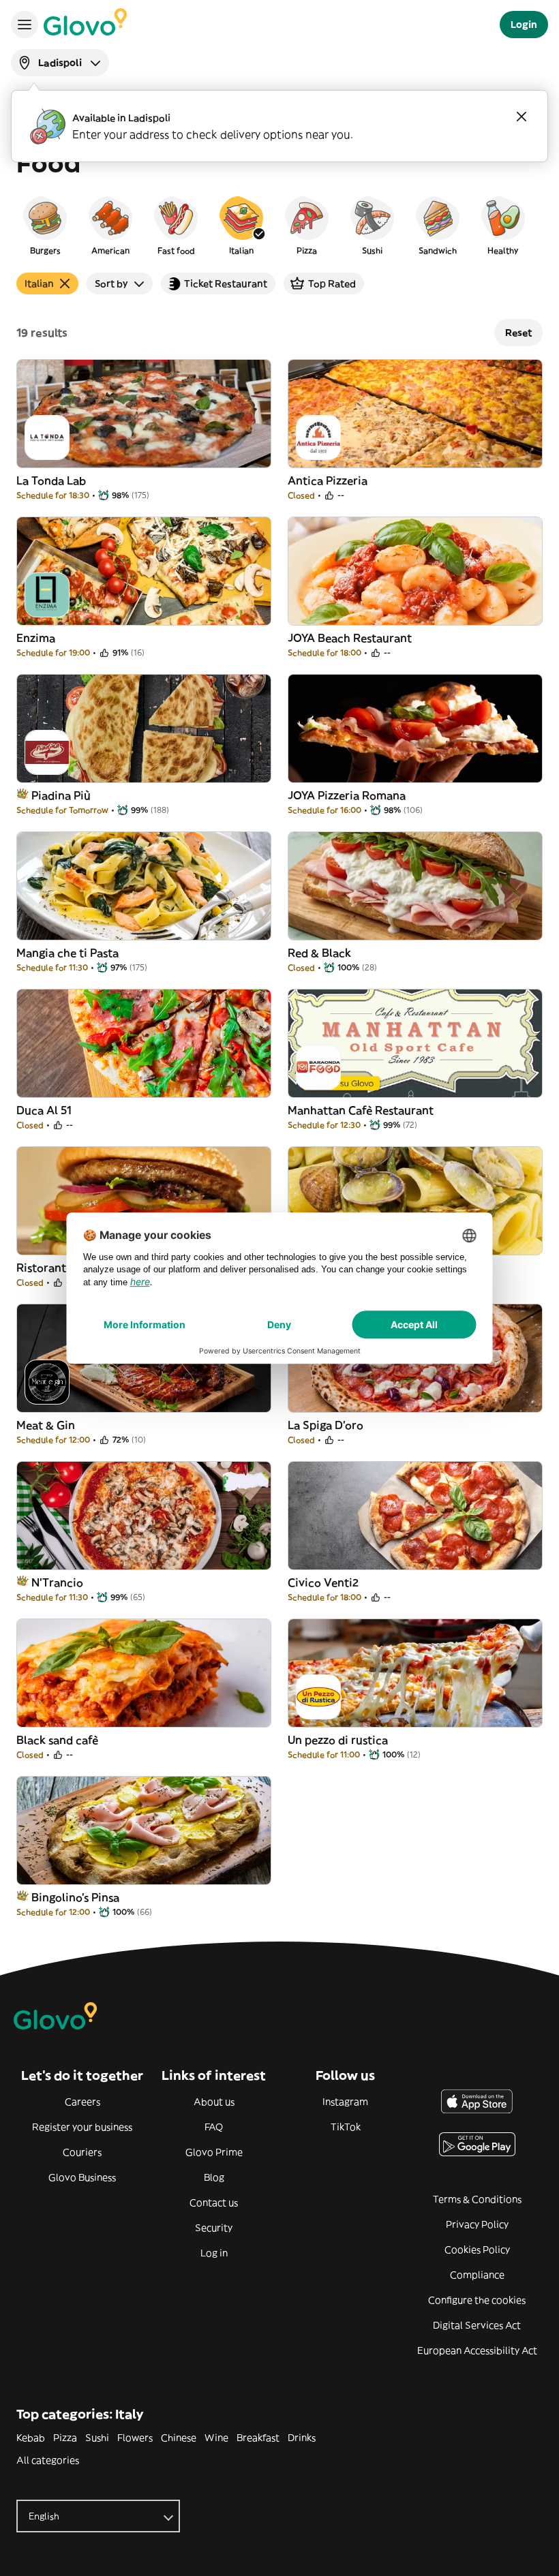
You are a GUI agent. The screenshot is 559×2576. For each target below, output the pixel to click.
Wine (216, 2438)
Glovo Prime (214, 2152)
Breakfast (258, 2438)
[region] (279, 225)
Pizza (65, 2438)
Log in (214, 2253)
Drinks (302, 2438)
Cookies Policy (477, 2250)
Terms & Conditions (477, 2199)
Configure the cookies (477, 2300)
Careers (82, 2102)
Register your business (82, 2127)
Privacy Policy (477, 2224)
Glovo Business (82, 2177)
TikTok (346, 2127)
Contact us (214, 2203)
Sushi (97, 2438)
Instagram (345, 2102)
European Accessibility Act (477, 2350)
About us (214, 2102)
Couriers (82, 2152)
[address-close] (522, 117)
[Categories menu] (25, 25)
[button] (45, 225)
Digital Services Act (477, 2325)
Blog (214, 2177)
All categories (48, 2460)
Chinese (179, 2438)
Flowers (135, 2438)
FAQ (214, 2127)
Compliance (477, 2275)
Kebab (31, 2438)
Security (214, 2228)
